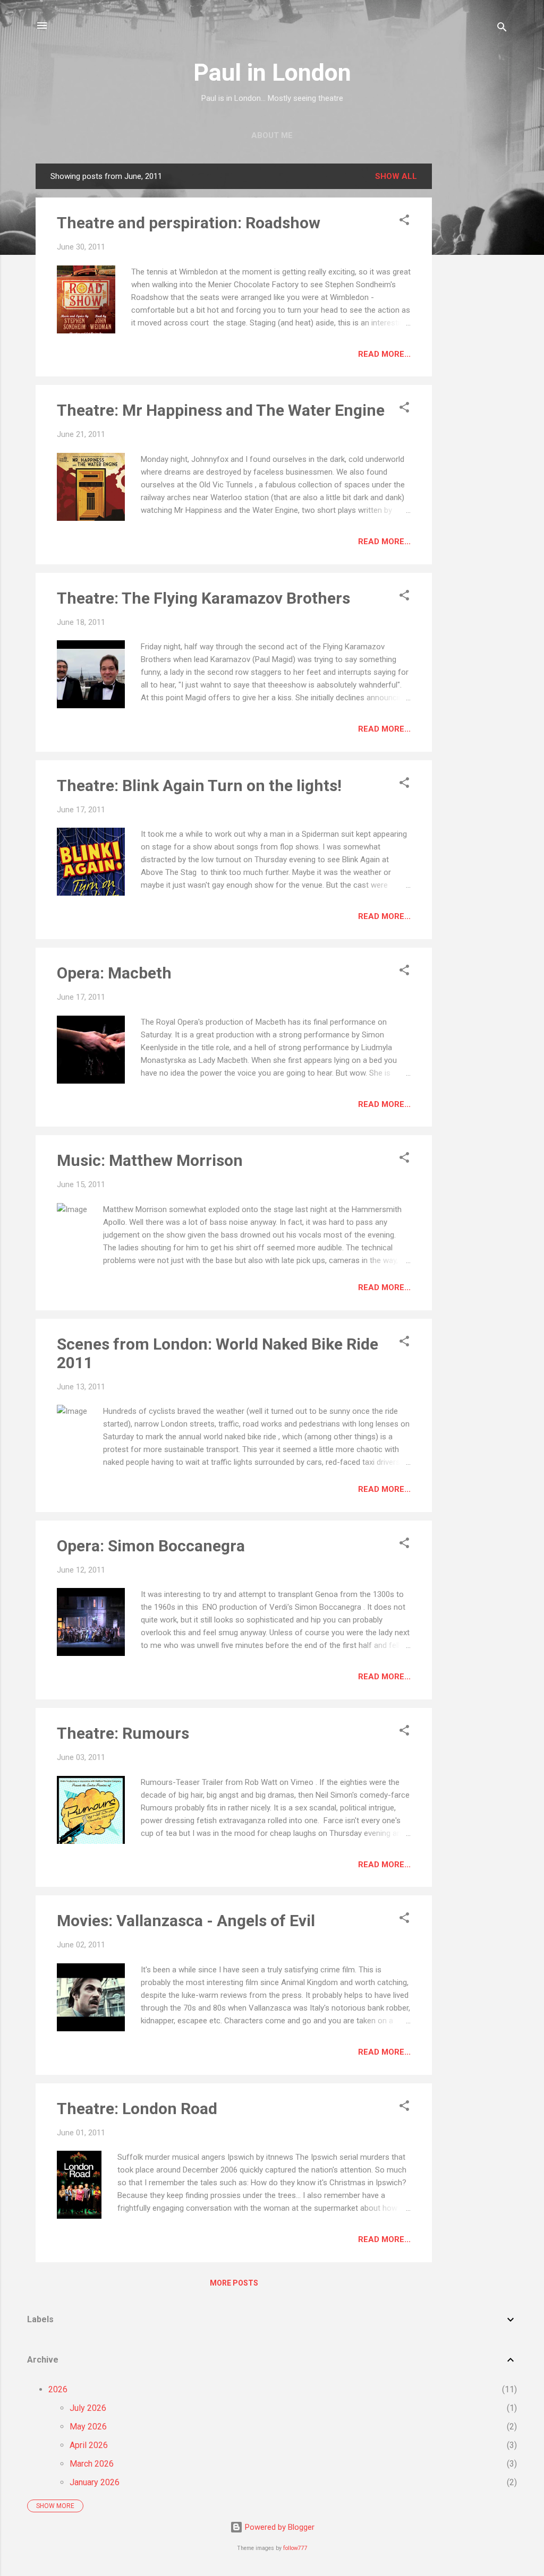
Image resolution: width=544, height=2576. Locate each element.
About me (272, 135)
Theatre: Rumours (123, 1733)
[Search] (502, 29)
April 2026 (89, 2445)
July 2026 (88, 2408)
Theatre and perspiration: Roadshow (189, 223)
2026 (58, 2389)
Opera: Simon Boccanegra (151, 1546)
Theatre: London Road (137, 2109)
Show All (396, 176)
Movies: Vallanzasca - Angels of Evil (186, 1921)
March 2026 (92, 2464)
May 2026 (88, 2427)
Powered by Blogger (279, 2527)
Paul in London (272, 72)
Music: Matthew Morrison (150, 1160)
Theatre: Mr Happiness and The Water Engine (221, 410)
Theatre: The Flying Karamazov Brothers (203, 598)
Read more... (384, 354)
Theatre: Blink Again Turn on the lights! (199, 785)
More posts (234, 2283)
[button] (404, 222)
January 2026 (95, 2482)
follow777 (295, 2548)
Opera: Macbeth (114, 973)
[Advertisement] (474, 323)
